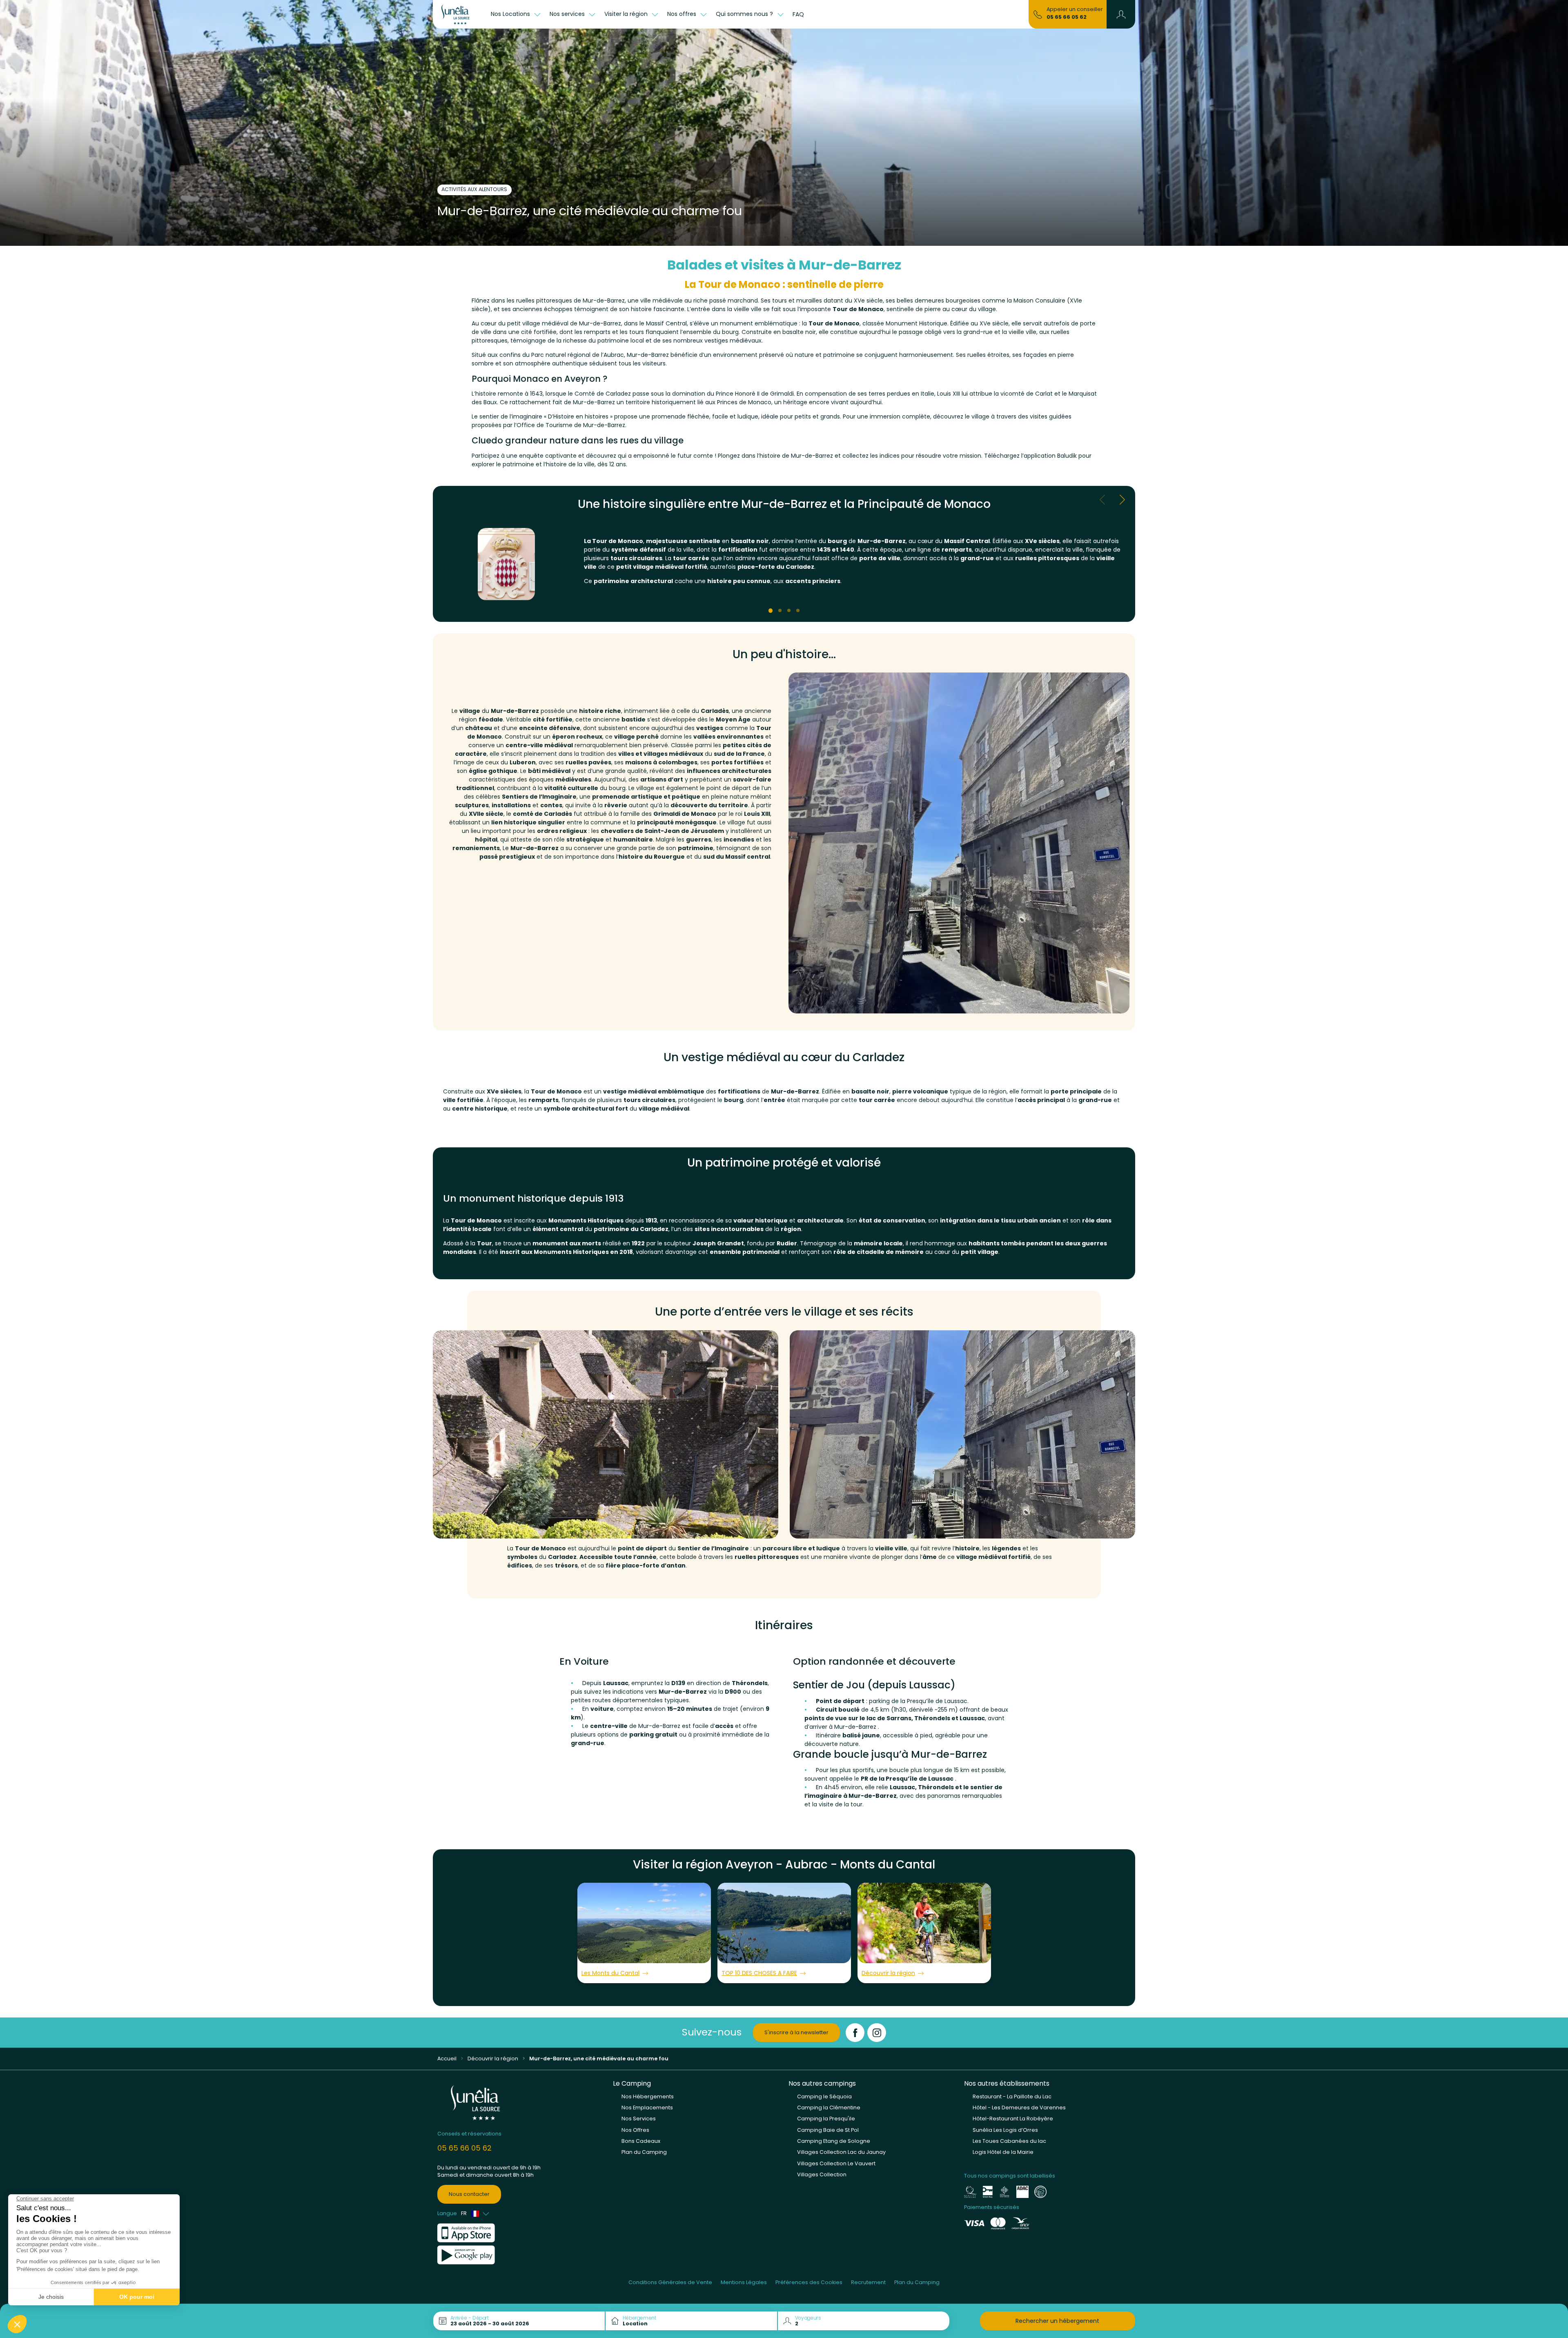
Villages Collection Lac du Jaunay (841, 2152)
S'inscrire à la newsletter (796, 2032)
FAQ (798, 14)
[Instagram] (877, 2033)
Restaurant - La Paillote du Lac (1012, 2096)
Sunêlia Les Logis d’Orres (1005, 2130)
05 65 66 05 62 (1067, 17)
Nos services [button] (568, 14)
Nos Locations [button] (511, 14)
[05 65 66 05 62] (1038, 14)
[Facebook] (855, 2033)
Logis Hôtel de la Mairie (1003, 2152)
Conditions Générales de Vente (670, 2282)
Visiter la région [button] (627, 14)
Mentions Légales (744, 2282)
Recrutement (868, 2282)
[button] (1121, 14)
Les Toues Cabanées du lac (1009, 2141)
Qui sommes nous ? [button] (745, 14)
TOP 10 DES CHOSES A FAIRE (759, 1973)
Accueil (447, 2059)
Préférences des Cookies (809, 2282)
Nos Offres (635, 2130)
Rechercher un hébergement (1057, 2321)
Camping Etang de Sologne (834, 2141)
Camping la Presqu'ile (826, 2119)
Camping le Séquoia (824, 2096)
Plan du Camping (644, 2152)
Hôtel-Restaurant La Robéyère (1013, 2119)
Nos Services (639, 2119)
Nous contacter (469, 2194)
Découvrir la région (888, 1973)
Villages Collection (822, 2174)
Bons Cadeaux (641, 2141)
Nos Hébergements (648, 2096)
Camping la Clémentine (829, 2108)
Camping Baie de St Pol (828, 2130)
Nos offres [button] (683, 14)
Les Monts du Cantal (610, 1973)
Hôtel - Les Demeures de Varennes (1019, 2108)
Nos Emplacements (647, 2108)
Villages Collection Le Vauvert (836, 2163)
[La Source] (460, 14)
